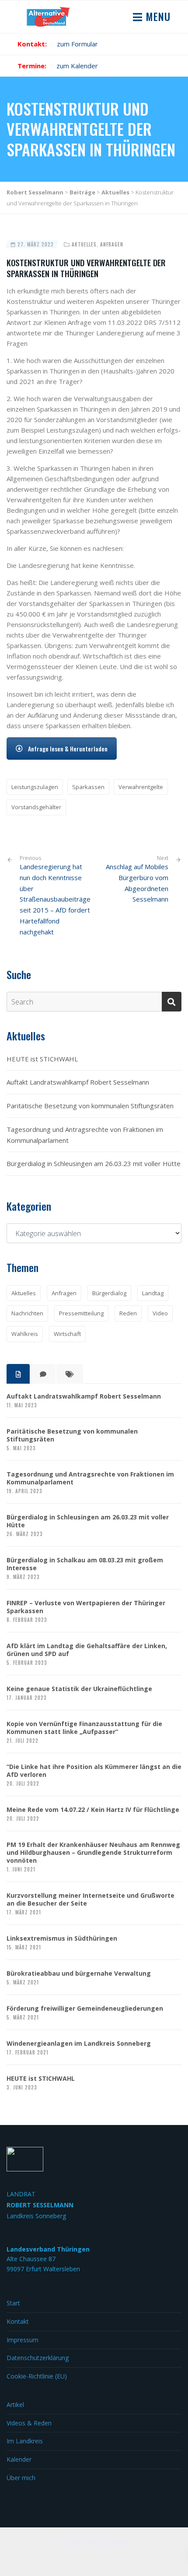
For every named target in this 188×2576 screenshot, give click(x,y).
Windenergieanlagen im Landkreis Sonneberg (79, 2044)
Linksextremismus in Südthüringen (62, 1938)
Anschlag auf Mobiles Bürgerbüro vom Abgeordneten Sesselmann (137, 883)
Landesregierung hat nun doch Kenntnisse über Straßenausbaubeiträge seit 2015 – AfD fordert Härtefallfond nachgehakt (55, 895)
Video (160, 1313)
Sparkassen (88, 787)
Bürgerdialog (109, 1293)
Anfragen (112, 244)
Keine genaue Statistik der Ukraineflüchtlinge (79, 1689)
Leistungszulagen (35, 787)
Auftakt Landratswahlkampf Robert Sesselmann (78, 1082)
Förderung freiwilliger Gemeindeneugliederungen (85, 2009)
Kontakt (18, 2321)
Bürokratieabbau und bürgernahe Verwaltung (79, 1973)
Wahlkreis (25, 1334)
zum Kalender (77, 66)
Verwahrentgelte (141, 787)
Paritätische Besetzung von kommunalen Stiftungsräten (90, 1106)
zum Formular (77, 44)
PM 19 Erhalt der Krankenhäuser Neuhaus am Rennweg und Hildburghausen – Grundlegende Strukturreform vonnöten (93, 1853)
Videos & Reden (29, 2423)
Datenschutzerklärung (38, 2358)
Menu (157, 16)
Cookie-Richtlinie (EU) (37, 2376)
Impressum (23, 2340)
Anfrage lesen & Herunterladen (68, 749)
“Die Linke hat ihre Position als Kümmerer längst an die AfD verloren (94, 1771)
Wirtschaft (67, 1334)
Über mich (21, 2478)
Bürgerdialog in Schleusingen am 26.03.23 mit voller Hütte (94, 1163)
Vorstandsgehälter (36, 807)
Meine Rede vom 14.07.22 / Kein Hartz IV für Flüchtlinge (93, 1810)
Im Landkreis (25, 2441)
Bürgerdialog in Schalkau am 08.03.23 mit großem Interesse (85, 1564)
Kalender (19, 2459)
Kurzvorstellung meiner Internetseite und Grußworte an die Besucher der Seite (91, 1899)
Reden (128, 1313)
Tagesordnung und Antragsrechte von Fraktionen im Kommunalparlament (85, 1135)
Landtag (153, 1293)
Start (13, 2303)
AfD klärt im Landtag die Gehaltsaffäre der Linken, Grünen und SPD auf (87, 1650)
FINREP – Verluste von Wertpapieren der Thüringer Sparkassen (86, 1607)
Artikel (15, 2405)
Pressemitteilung (81, 1313)
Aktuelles (84, 244)
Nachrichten (27, 1313)
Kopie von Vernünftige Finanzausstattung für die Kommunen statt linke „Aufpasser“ (84, 1728)
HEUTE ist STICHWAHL (42, 1059)
